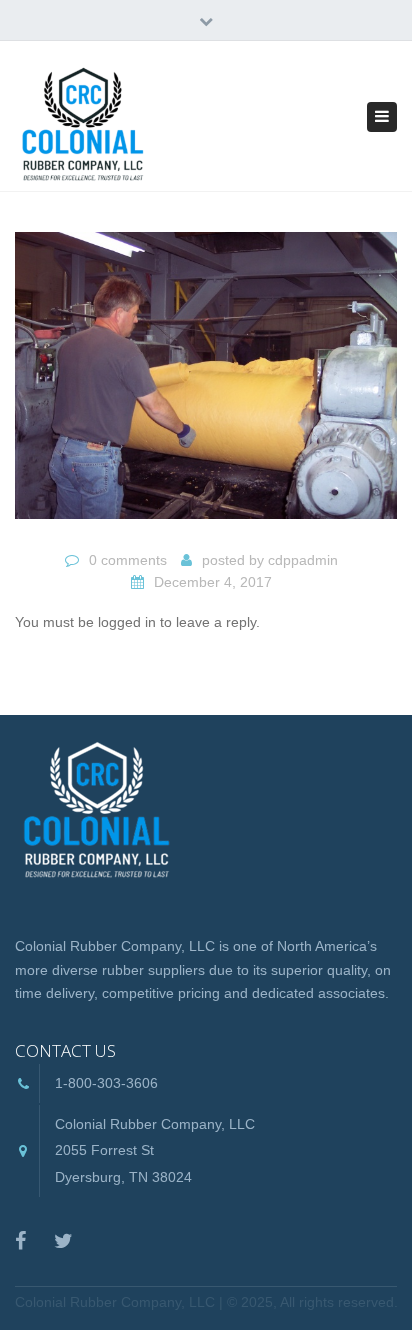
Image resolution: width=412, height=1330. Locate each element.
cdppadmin (303, 560)
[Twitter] (63, 1241)
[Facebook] (20, 1241)
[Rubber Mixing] (206, 384)
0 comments (128, 560)
